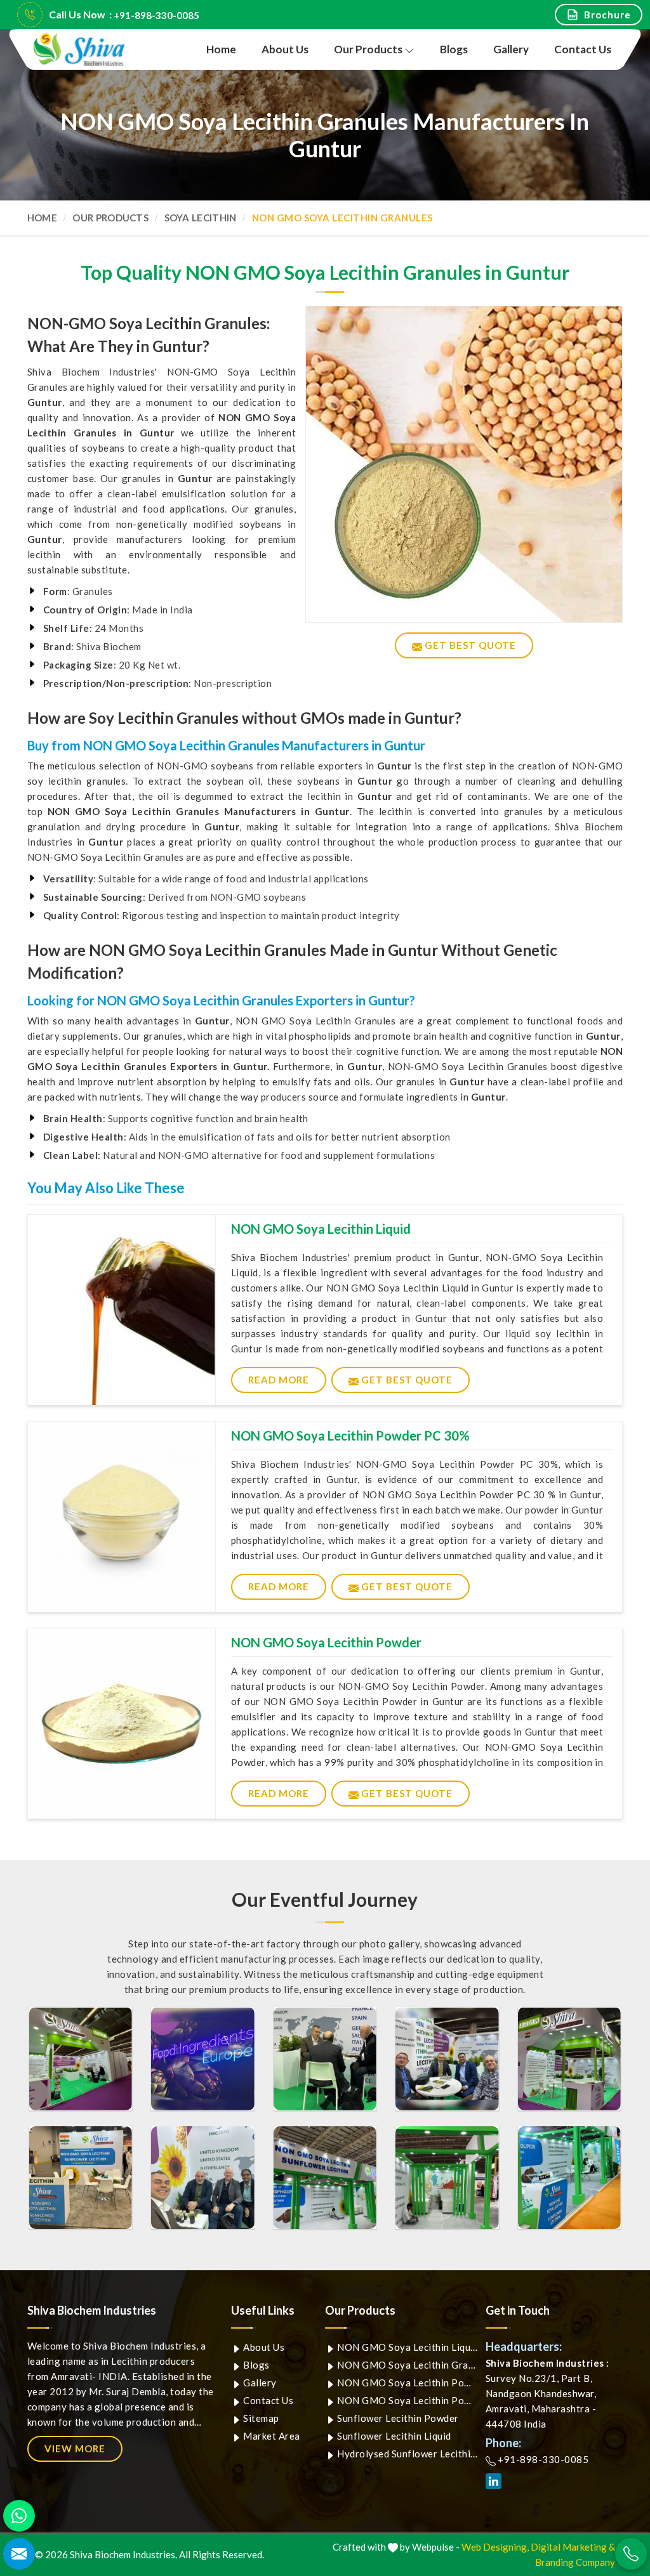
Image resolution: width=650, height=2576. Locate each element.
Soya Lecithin (201, 218)
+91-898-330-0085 (156, 15)
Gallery (511, 49)
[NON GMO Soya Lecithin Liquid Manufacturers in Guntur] (122, 1310)
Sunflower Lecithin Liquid (393, 2436)
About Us (285, 49)
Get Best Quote (406, 1380)
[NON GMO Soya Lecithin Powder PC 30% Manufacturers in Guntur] (122, 1517)
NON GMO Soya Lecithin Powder (326, 1642)
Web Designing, (495, 2547)
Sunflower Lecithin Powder (397, 2418)
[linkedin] (494, 2481)
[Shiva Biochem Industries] (80, 50)
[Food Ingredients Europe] (81, 2059)
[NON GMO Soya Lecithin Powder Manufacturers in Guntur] (122, 1723)
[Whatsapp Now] (19, 2516)
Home (221, 49)
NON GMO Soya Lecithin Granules (407, 2365)
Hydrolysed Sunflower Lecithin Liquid (407, 2454)
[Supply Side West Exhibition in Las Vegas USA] (81, 2178)
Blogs (454, 49)
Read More (279, 1380)
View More (75, 2449)
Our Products (368, 49)
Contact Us (583, 49)
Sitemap (260, 2418)
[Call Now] (631, 2554)
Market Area (271, 2436)
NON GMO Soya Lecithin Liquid (321, 1229)
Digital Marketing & (573, 2547)
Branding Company (575, 2562)
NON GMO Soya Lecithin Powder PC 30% (350, 1435)
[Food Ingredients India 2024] (325, 2178)
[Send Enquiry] (19, 2554)
